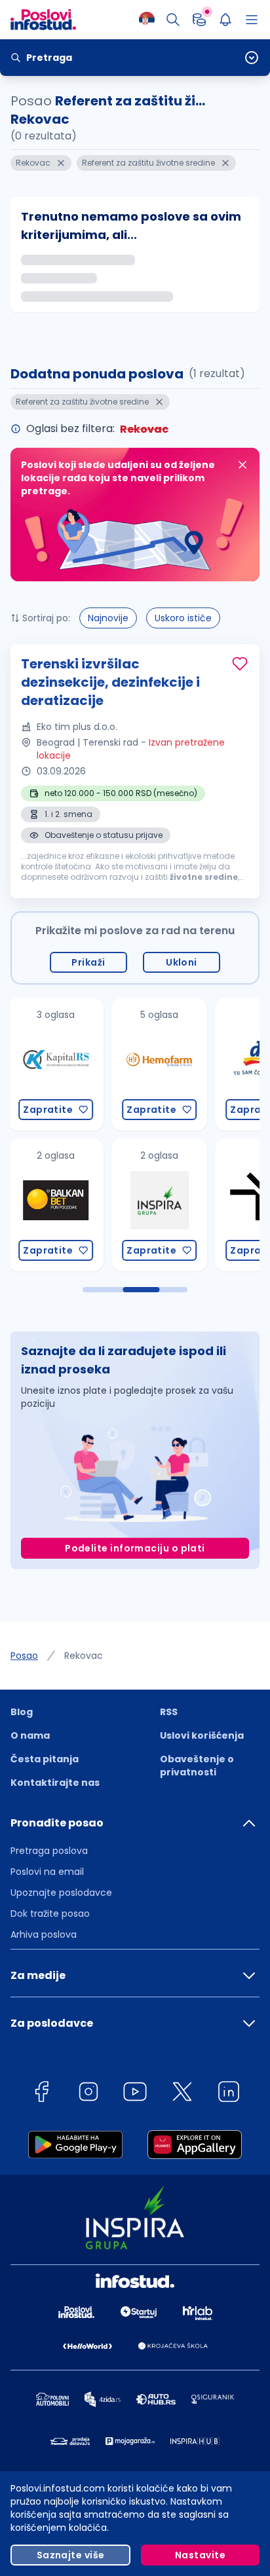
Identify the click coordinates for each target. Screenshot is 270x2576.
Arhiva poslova (44, 1934)
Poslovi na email (47, 1872)
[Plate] (199, 20)
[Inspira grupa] (120, 1205)
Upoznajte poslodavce (61, 1893)
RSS (169, 1712)
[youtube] (135, 2094)
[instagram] (88, 2094)
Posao (24, 1656)
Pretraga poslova (49, 1851)
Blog (22, 1712)
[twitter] (182, 2094)
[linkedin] (229, 2094)
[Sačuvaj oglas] (240, 664)
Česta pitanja (45, 1759)
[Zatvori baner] (242, 465)
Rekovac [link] (84, 1656)
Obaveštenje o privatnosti (197, 1766)
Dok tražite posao (50, 1914)
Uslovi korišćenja (202, 1735)
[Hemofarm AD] (120, 1064)
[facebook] (41, 2094)
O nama (30, 1735)
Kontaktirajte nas (55, 1783)
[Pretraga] (173, 20)
